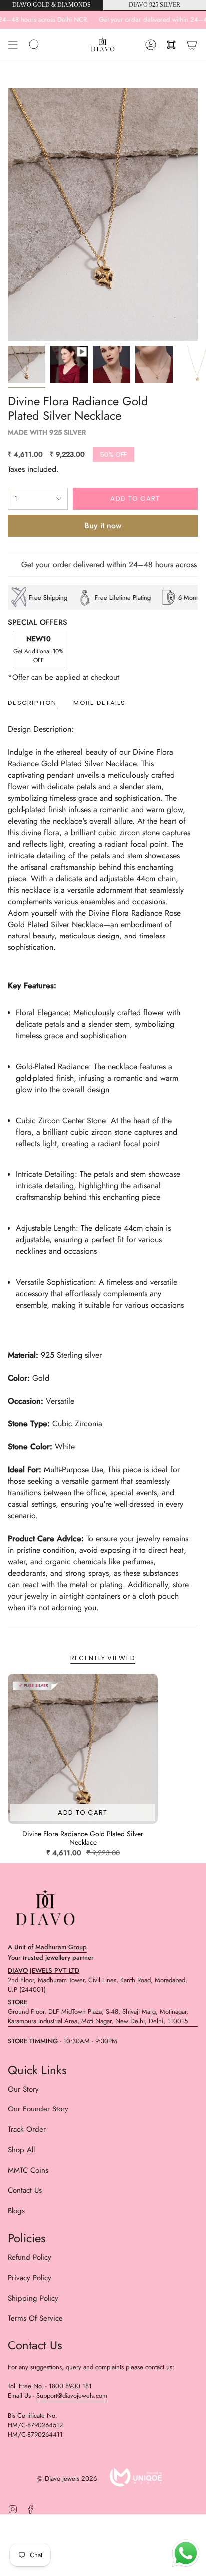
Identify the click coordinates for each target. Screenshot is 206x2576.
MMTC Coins (28, 2170)
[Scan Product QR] (171, 45)
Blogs (16, 2211)
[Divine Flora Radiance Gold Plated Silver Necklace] (83, 1749)
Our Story (23, 2089)
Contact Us (25, 2190)
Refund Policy (30, 2257)
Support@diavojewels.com (72, 2396)
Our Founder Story (38, 2109)
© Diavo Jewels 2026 (67, 2478)
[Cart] (192, 45)
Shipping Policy (33, 2298)
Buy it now (103, 526)
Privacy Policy (30, 2278)
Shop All (21, 2150)
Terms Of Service (35, 2318)
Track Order (27, 2129)
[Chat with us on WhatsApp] (186, 2555)
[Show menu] (13, 45)
